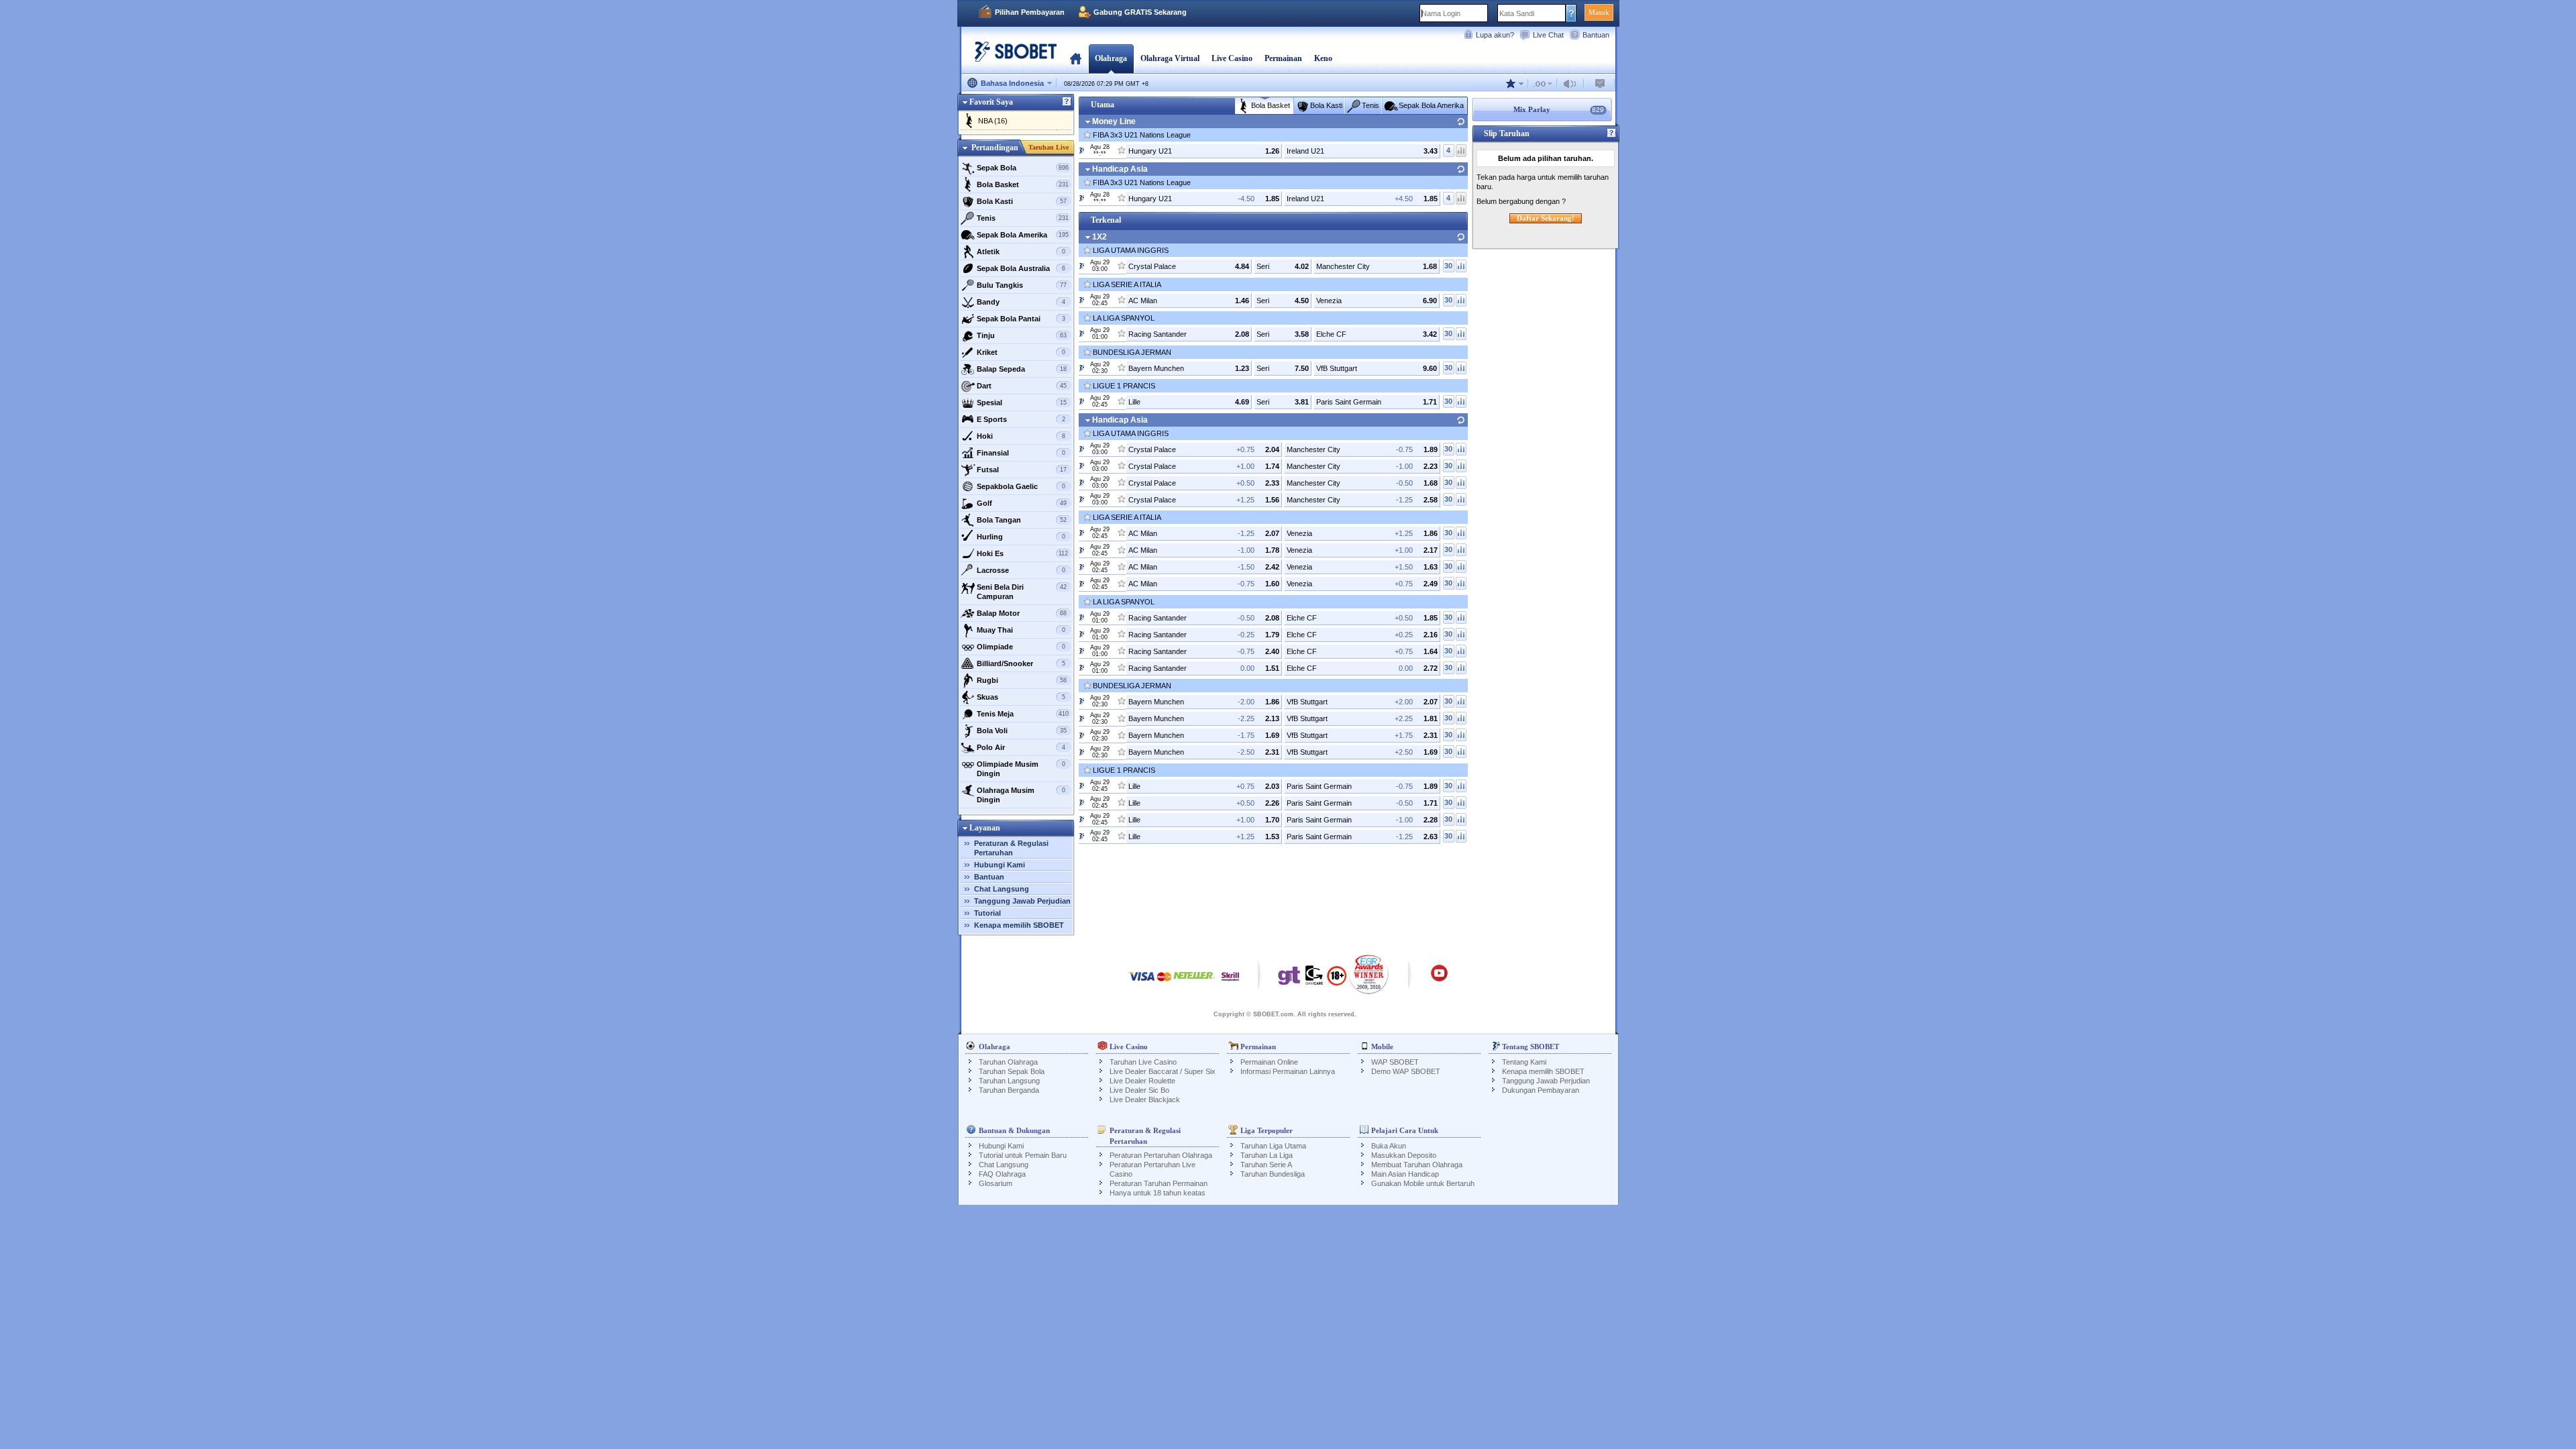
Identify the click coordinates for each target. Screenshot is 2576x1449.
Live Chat (1548, 35)
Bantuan (1596, 35)
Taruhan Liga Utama (1273, 1146)
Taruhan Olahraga (1008, 1062)
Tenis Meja (1023, 714)
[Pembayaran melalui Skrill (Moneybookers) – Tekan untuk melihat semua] (1230, 983)
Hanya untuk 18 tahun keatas (1158, 1193)
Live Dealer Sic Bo (1139, 1090)
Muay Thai (1021, 630)
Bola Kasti (1022, 201)
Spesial (1022, 402)
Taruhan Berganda (1009, 1090)
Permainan (1283, 58)
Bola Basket (1023, 184)
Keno (1323, 58)
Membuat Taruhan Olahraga (1417, 1165)
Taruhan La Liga (1267, 1155)
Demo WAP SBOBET (1406, 1071)
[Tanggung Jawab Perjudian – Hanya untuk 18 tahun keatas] (1337, 980)
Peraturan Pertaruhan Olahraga (1161, 1155)
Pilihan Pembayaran (1030, 12)
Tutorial (987, 913)
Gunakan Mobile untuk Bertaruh (1423, 1183)
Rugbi (1022, 680)
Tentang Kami (1524, 1062)
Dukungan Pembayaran (1541, 1090)
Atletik (1021, 252)
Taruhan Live (1049, 147)
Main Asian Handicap (1405, 1174)
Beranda (1076, 58)
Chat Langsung (1002, 889)
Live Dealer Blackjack (1145, 1099)
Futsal (1022, 470)
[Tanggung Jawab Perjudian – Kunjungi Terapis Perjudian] (1289, 979)
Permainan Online (1269, 1062)
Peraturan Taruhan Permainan (1159, 1183)
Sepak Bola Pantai (1021, 319)
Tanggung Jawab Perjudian (1022, 901)
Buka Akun (1389, 1146)
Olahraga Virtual (1170, 58)
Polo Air (1021, 747)
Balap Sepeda (1022, 369)
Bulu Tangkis (1022, 285)
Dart (1022, 386)
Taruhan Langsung (1009, 1081)
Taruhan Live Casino (1143, 1062)
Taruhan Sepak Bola (1012, 1071)
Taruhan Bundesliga (1273, 1174)
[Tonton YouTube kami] (1439, 979)
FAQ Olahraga (1002, 1174)
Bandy (1021, 302)
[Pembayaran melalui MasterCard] (1164, 983)
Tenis (1023, 218)
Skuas (1021, 697)
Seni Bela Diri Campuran (1022, 592)
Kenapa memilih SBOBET (1019, 925)
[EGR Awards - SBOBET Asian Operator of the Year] (1369, 974)
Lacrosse (1021, 570)
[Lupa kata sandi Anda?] (1571, 13)
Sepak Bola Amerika (1023, 235)
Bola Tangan (1022, 520)
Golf (1022, 503)
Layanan (985, 828)
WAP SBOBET (1395, 1062)
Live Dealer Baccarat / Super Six (1163, 1071)
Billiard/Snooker (1021, 663)
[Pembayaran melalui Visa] (1142, 983)
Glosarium (996, 1183)
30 (1448, 266)
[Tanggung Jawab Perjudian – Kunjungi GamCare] (1314, 979)
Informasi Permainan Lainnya (1288, 1071)
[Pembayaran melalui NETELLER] (1194, 983)
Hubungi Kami (1000, 865)
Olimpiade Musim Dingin (1021, 769)
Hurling (1021, 537)
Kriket (1021, 352)
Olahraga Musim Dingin (1021, 795)
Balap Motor (1022, 613)
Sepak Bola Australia (1021, 268)
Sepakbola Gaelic (1021, 486)
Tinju (1022, 335)
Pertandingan (995, 148)
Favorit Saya (991, 102)
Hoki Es (1023, 553)
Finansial (1021, 453)
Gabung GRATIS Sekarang (1140, 12)
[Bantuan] (1067, 102)
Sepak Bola (1023, 168)
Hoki (1021, 436)
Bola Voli (1022, 731)
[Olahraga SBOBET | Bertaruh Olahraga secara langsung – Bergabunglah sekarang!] (1012, 57)
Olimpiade (1021, 647)
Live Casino (1232, 58)
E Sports (1021, 419)
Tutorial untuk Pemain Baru (1023, 1155)
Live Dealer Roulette (1142, 1081)
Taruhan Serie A (1266, 1165)
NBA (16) (993, 121)
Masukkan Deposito (1404, 1155)
